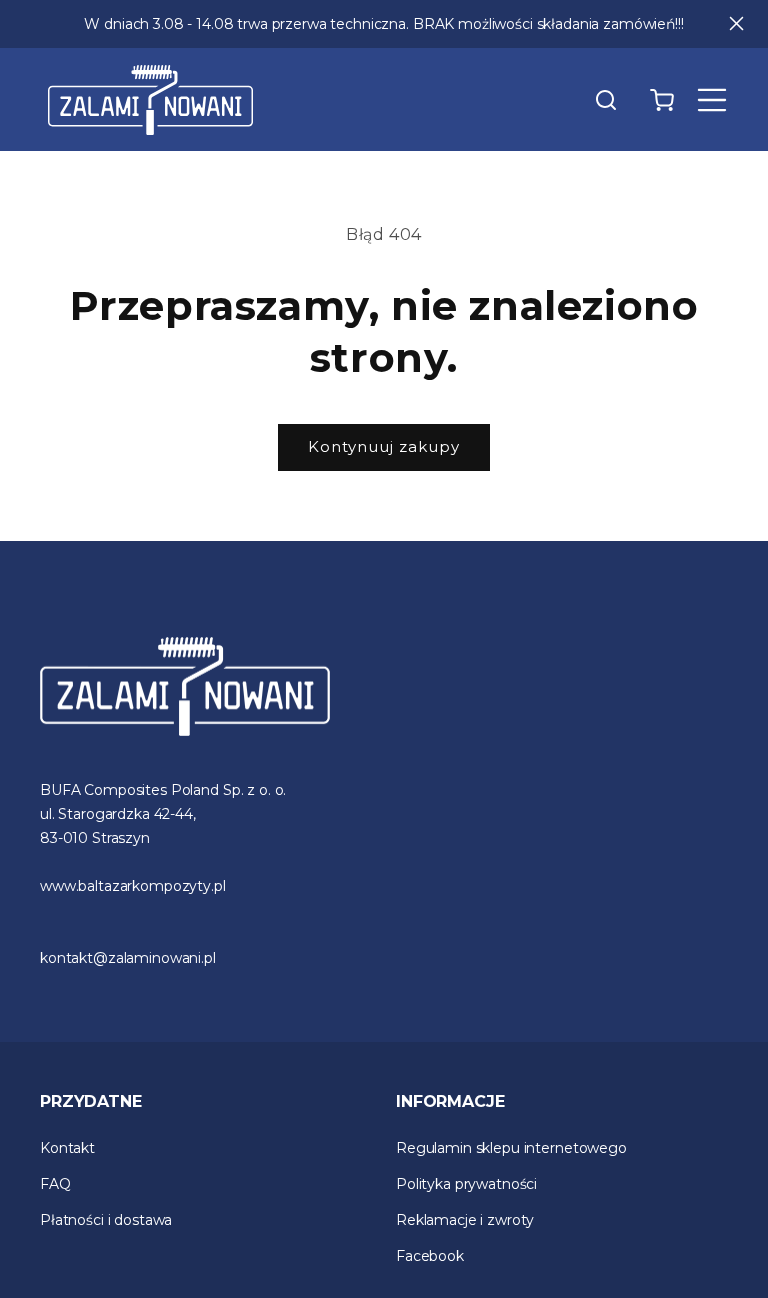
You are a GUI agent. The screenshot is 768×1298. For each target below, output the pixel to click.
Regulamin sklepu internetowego (511, 1148)
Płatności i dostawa (106, 1220)
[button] (606, 100)
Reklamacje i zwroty (465, 1220)
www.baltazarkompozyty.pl (133, 886)
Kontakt (67, 1148)
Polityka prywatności (466, 1184)
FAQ (55, 1184)
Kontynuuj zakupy (384, 446)
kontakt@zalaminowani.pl (128, 958)
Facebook (430, 1256)
